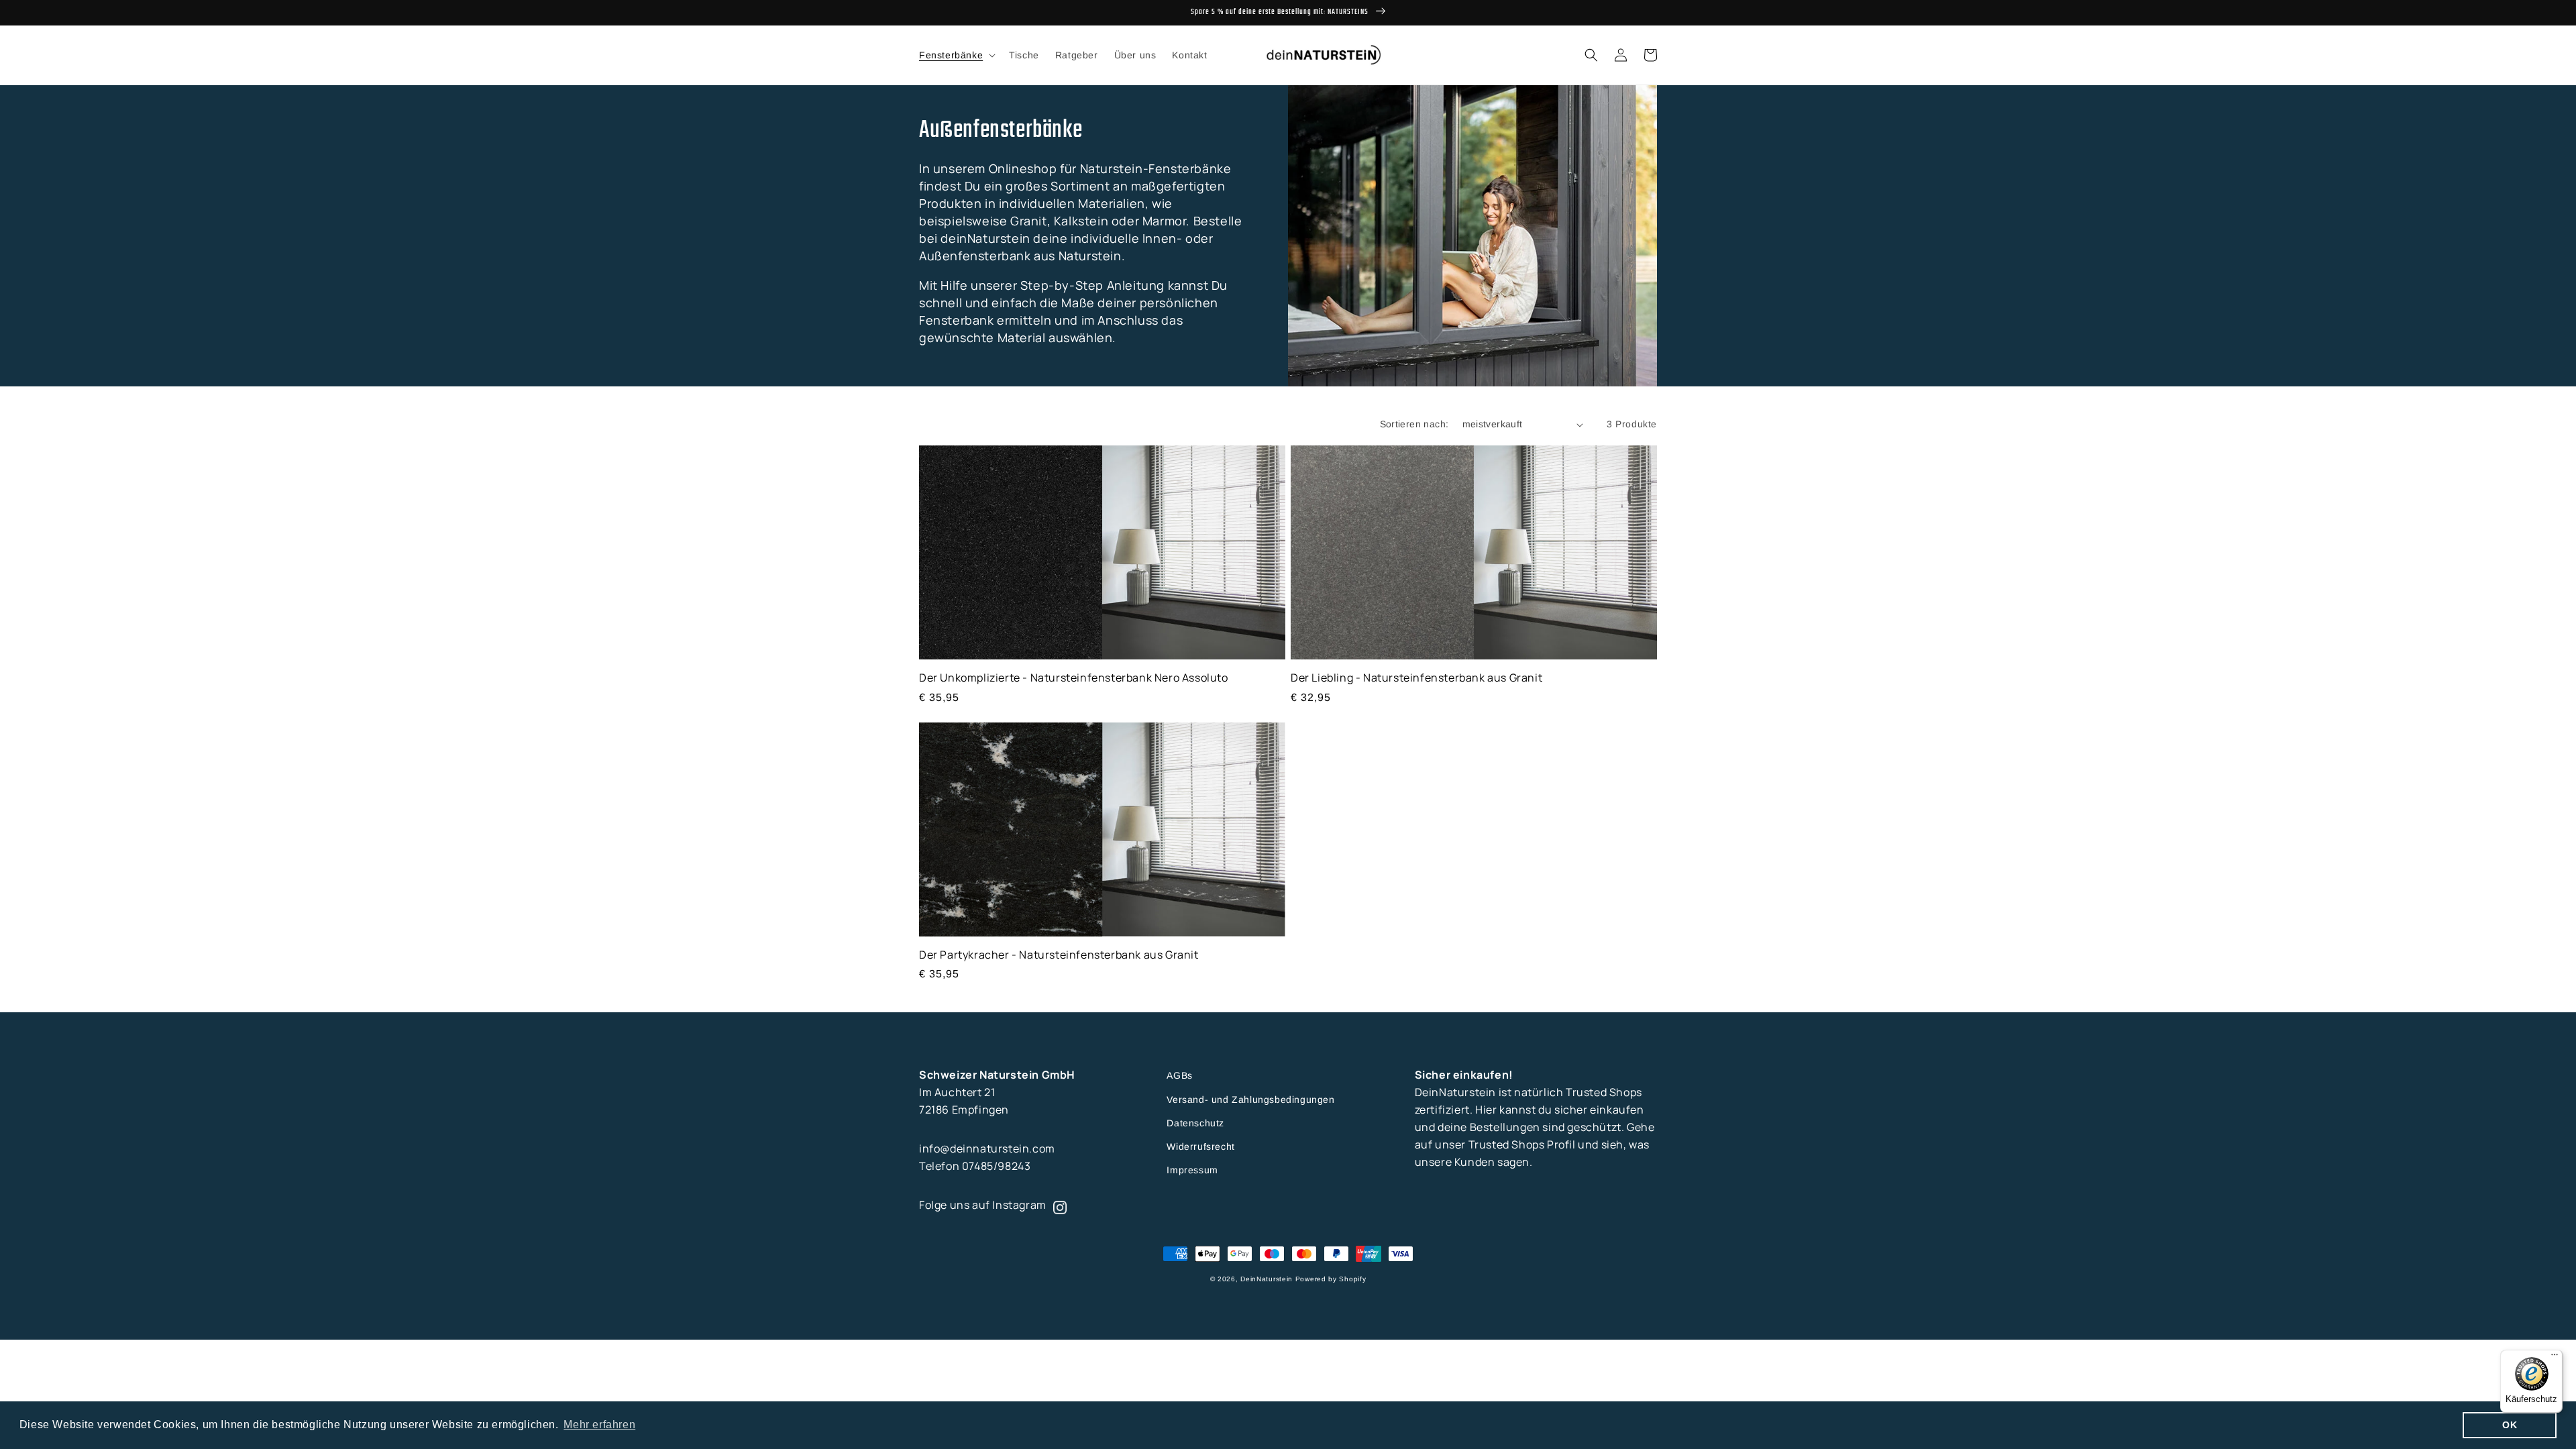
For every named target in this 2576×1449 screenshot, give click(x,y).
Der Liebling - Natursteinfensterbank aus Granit (1416, 678)
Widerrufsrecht (1200, 1146)
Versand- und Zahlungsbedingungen (1250, 1099)
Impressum (1192, 1170)
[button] (956, 55)
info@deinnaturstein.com (987, 1148)
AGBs (1179, 1075)
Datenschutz (1195, 1123)
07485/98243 (997, 1166)
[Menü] (2555, 1358)
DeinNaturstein (1267, 1279)
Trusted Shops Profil (1522, 1144)
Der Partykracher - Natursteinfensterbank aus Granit (1059, 955)
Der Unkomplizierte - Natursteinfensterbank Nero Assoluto (1074, 678)
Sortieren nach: (1414, 424)
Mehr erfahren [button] (599, 1425)
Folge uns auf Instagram (983, 1205)
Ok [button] (2510, 1425)
